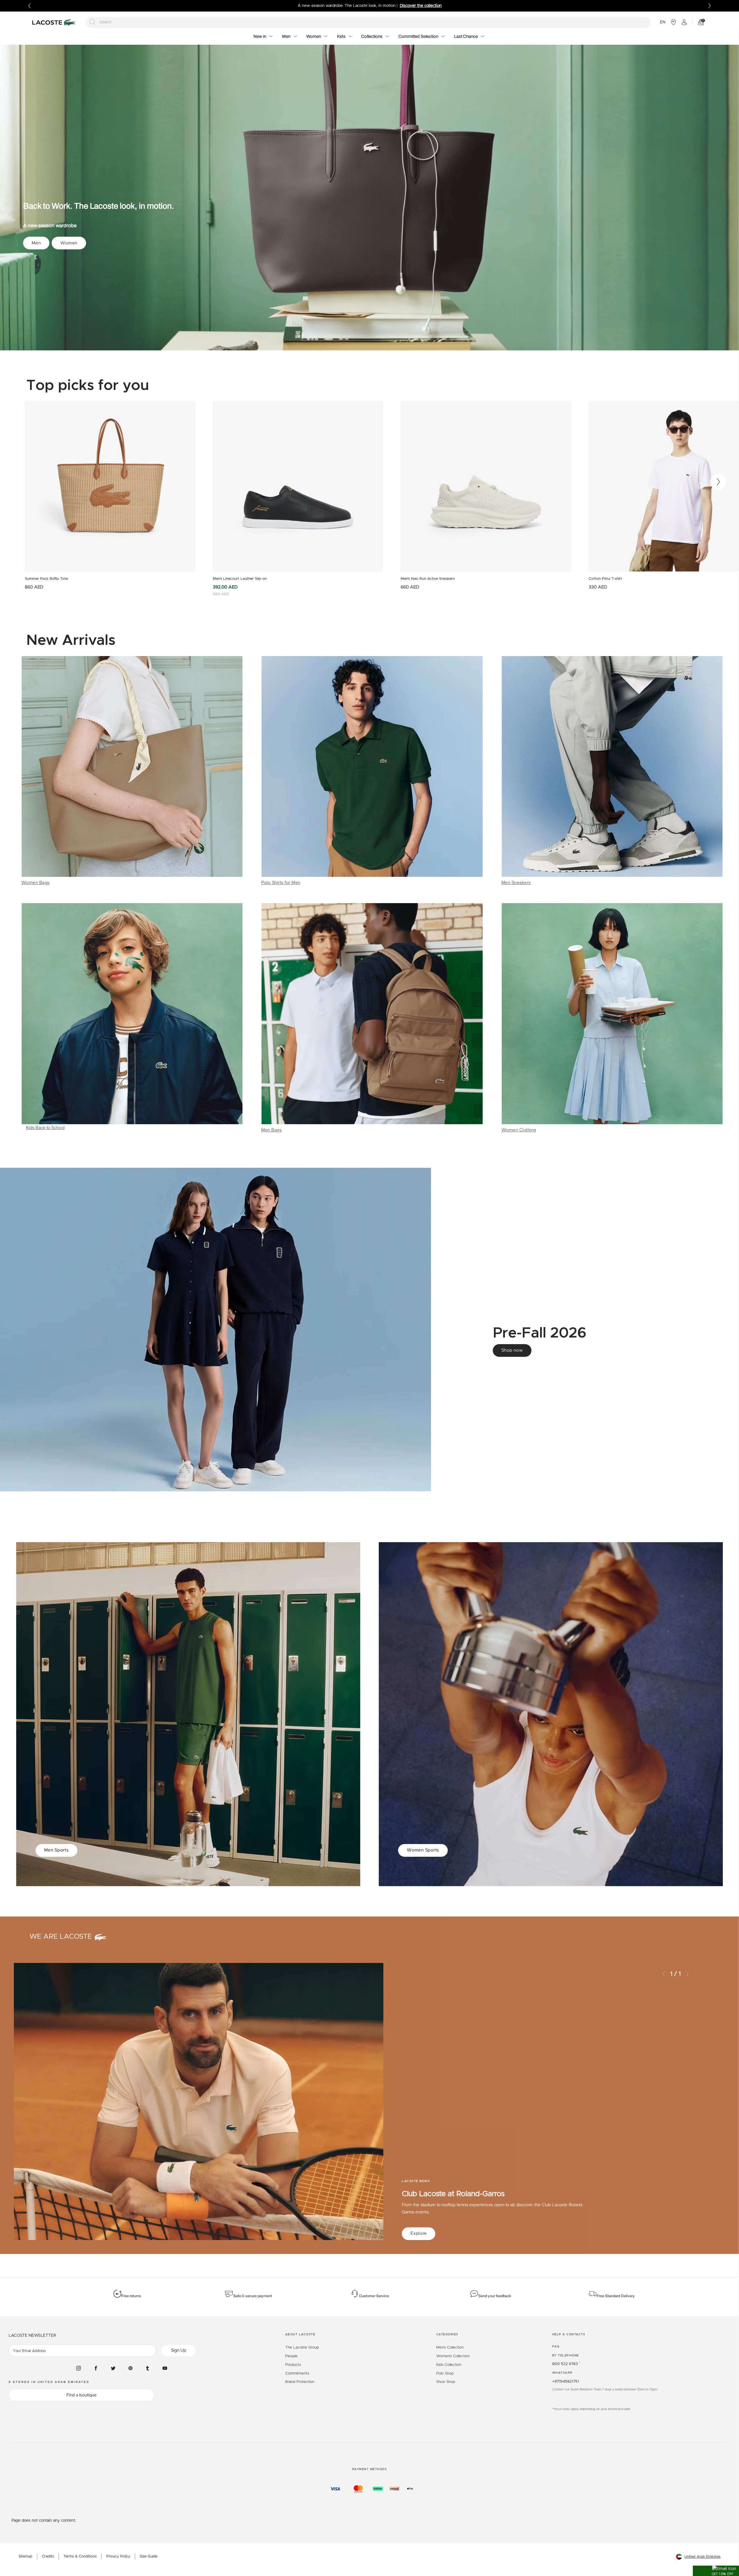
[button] (716, 2571)
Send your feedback (495, 2296)
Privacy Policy (118, 2557)
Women (69, 243)
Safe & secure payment (253, 2296)
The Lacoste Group (302, 2348)
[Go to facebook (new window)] (96, 2368)
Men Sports (56, 1850)
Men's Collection (450, 2348)
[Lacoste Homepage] (55, 22)
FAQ (556, 2347)
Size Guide (149, 2557)
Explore (419, 2234)
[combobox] (368, 22)
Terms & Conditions (80, 2557)
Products (293, 2365)
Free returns (131, 2296)
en (663, 22)
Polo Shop (445, 2374)
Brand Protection (300, 2382)
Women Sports (423, 1850)
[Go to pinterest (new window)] (130, 2368)
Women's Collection (453, 2356)
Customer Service (374, 2296)
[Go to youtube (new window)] (165, 2368)
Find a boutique (82, 2395)
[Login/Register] (684, 22)
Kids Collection (449, 2365)
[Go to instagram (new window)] (79, 2368)
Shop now (512, 1350)
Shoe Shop (446, 2382)
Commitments (297, 2374)
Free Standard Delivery (616, 2296)
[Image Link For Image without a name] (132, 771)
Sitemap (25, 2557)
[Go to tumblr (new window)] (148, 2368)
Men (36, 243)
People (291, 2356)
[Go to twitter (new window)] (113, 2368)
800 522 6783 (566, 2364)
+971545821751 (566, 2382)
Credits (48, 2557)
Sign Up (179, 2350)
